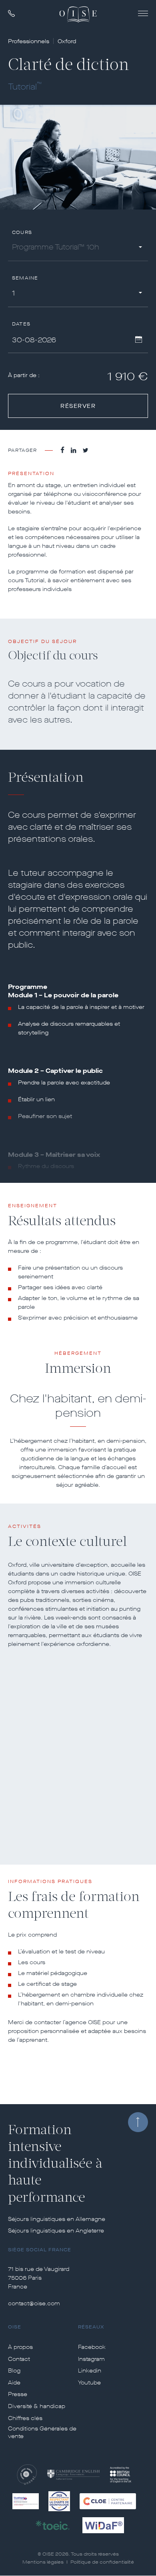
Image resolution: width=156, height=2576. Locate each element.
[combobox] (78, 249)
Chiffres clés (25, 2418)
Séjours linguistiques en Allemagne (57, 2219)
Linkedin (90, 2371)
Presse (18, 2394)
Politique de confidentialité (102, 2562)
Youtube (89, 2383)
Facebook (92, 2347)
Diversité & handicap (37, 2406)
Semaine (25, 278)
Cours (22, 233)
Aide (14, 2383)
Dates (21, 324)
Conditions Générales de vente (42, 2433)
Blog (14, 2371)
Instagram (91, 2359)
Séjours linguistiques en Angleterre (56, 2231)
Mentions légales (43, 2562)
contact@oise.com (34, 2303)
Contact (19, 2359)
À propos (20, 2347)
